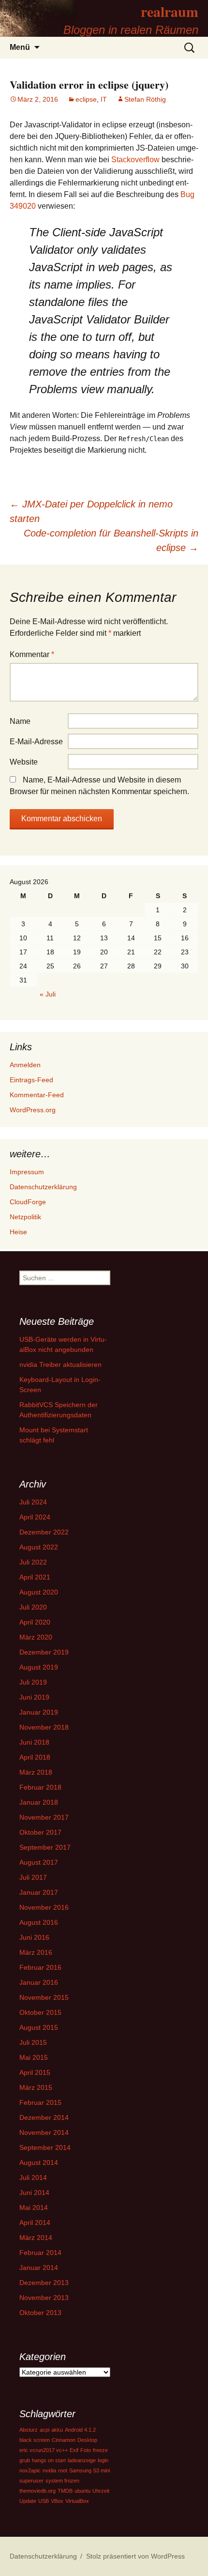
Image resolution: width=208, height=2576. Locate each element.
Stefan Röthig (145, 99)
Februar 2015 (40, 2102)
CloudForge (28, 1202)
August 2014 (39, 2162)
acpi (45, 2430)
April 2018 (35, 1757)
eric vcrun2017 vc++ (44, 2450)
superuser (31, 2481)
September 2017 (45, 1847)
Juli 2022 (33, 1562)
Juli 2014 (33, 2177)
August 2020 (39, 1592)
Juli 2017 (33, 1877)
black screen (35, 2440)
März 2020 (36, 1637)
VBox (57, 2501)
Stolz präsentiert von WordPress (135, 2556)
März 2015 (36, 2087)
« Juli (48, 994)
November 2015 (44, 1997)
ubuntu (82, 2491)
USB (44, 2501)
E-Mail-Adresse (36, 742)
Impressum (27, 1172)
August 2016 (39, 1922)
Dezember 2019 (44, 1652)
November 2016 (44, 1907)
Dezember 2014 (44, 2117)
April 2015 (35, 2072)
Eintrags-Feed (31, 1080)
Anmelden (25, 1065)
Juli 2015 (33, 2042)
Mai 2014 (34, 2208)
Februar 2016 (40, 1967)
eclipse (86, 99)
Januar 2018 (39, 1802)
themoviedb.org (37, 2491)
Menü (20, 47)
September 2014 (45, 2147)
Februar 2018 (40, 1787)
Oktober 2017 (40, 1832)
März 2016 (36, 1952)
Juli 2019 (33, 1682)
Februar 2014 (40, 2253)
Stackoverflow (135, 160)
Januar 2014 (39, 2268)
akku (57, 2430)
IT (104, 99)
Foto (86, 2450)
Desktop (87, 2440)
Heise (18, 1232)
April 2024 (35, 1517)
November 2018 (44, 1727)
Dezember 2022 (44, 1532)
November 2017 (44, 1817)
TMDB (65, 2491)
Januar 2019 (39, 1712)
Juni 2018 (34, 1742)
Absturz (29, 2430)
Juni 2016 (34, 1937)
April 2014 (35, 2223)
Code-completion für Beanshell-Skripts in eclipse (111, 540)
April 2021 (35, 1577)
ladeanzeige (82, 2460)
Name (20, 721)
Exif (74, 2450)
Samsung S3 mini (89, 2470)
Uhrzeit (101, 2491)
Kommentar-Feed (37, 1095)
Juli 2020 (33, 1607)
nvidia (49, 2470)
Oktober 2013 (40, 2313)
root (63, 2470)
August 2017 (39, 1862)
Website (24, 762)
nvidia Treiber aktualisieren (60, 1365)
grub (25, 2460)
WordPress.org (33, 1110)
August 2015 (39, 2027)
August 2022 (39, 1547)
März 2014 (36, 2238)
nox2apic (30, 2470)
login (103, 2460)
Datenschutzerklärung (43, 1187)
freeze (100, 2450)
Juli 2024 (33, 1502)
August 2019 (39, 1667)
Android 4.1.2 (80, 2430)
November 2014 (44, 2132)
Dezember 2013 (44, 2283)
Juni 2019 (34, 1697)
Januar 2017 (39, 1892)
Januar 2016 (39, 1982)
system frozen (62, 2481)
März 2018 (36, 1772)
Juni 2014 (34, 2193)
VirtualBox (77, 2501)
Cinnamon (64, 2440)
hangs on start (49, 2460)
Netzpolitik (25, 1217)
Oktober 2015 (40, 2012)
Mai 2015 (34, 2057)
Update (28, 2501)
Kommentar (32, 654)
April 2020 (35, 1622)
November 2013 (44, 2298)
